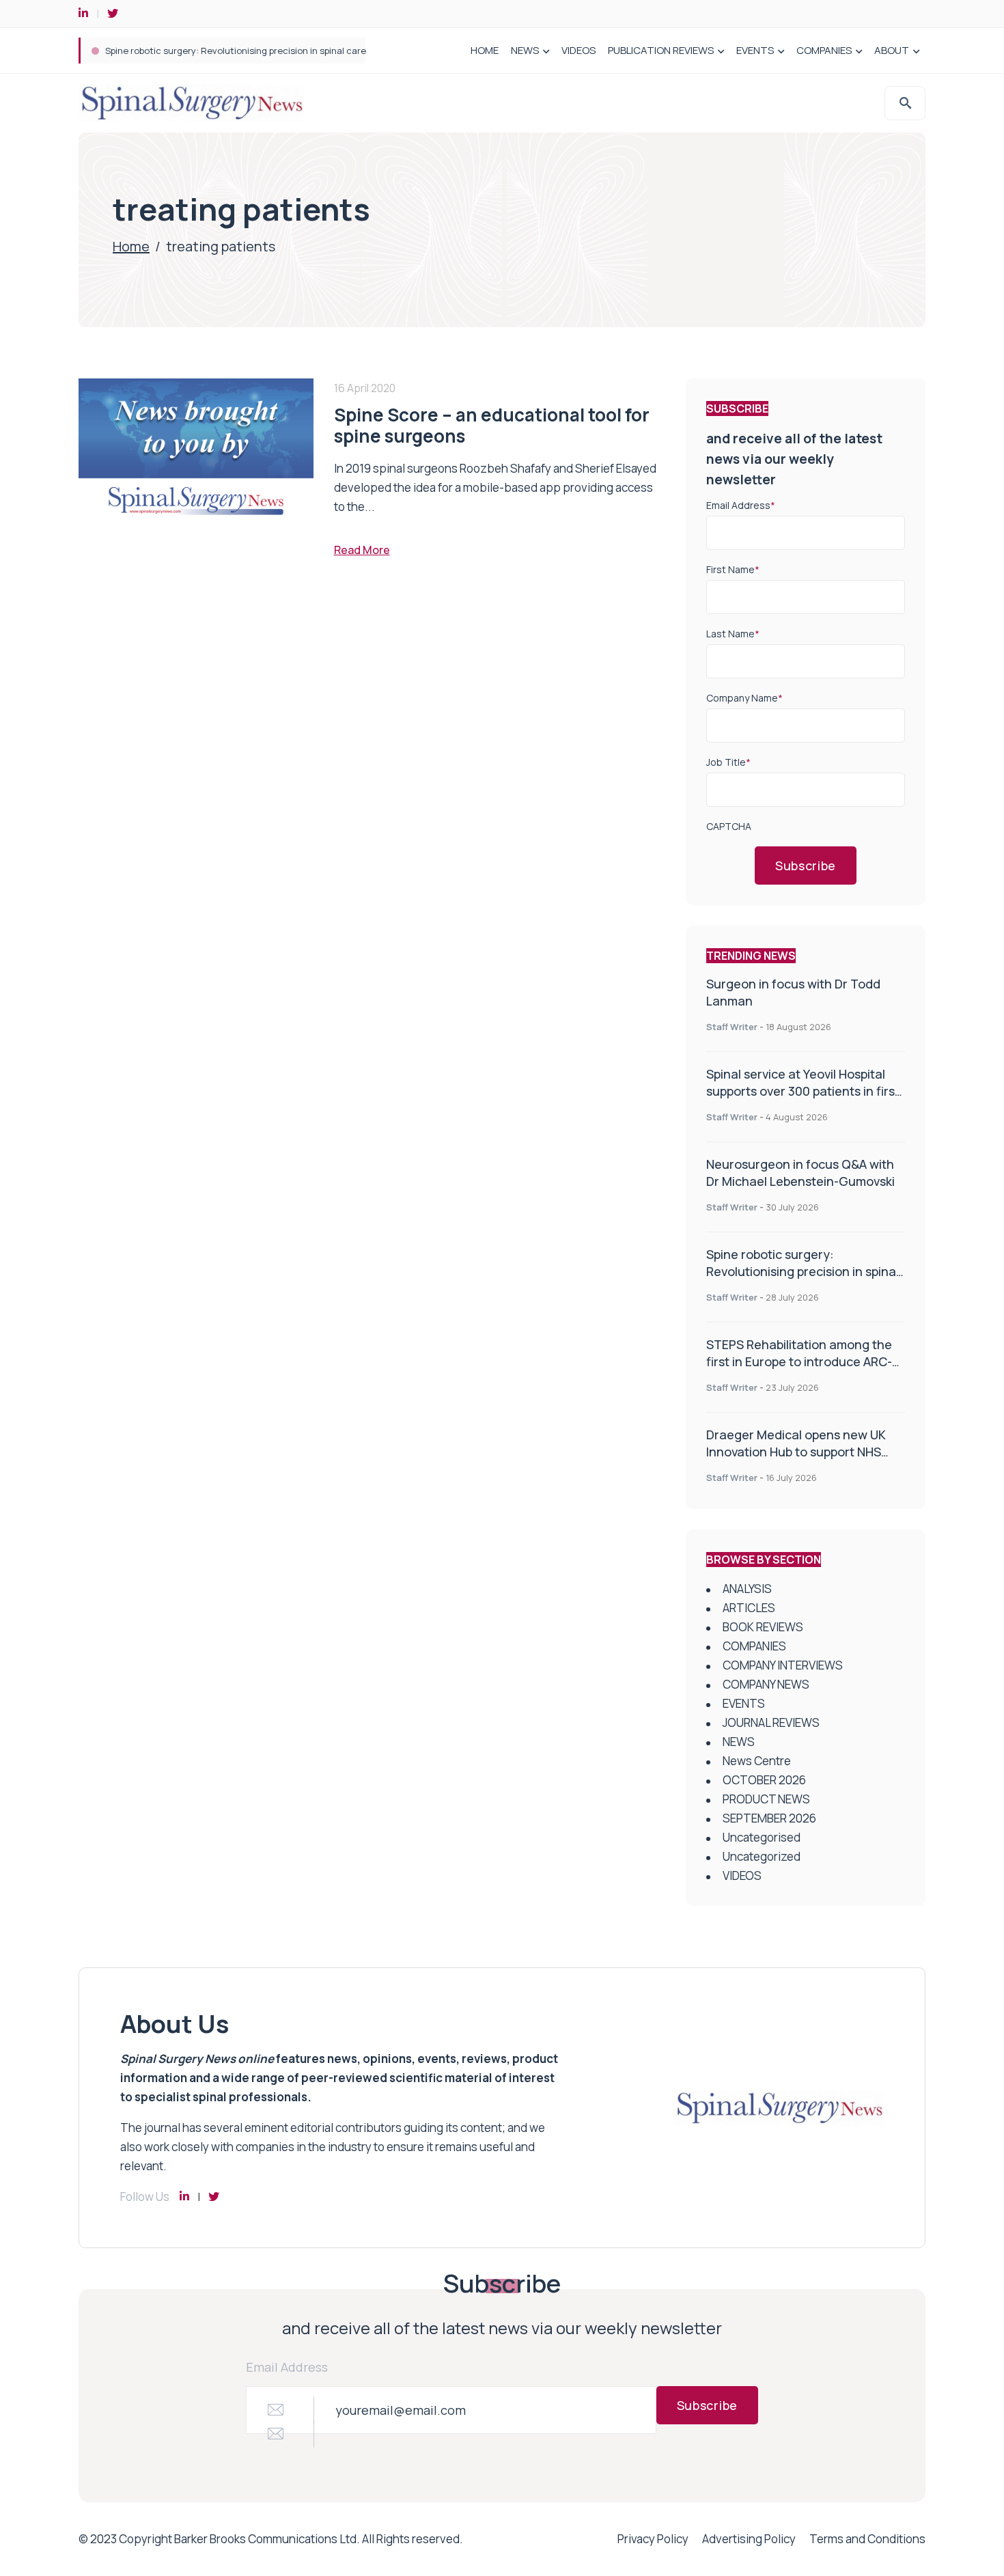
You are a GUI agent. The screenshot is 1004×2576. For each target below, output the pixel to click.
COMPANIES (824, 50)
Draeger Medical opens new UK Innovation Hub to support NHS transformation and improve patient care (796, 1460)
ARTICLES (749, 1608)
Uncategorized (762, 1856)
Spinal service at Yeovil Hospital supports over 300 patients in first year (803, 1091)
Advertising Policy (749, 2539)
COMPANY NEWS (766, 1684)
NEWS (525, 50)
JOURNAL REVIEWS (771, 1722)
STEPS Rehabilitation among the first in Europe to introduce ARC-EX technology (799, 1361)
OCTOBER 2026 (764, 1780)
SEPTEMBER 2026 (769, 1818)
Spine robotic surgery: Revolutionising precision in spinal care (236, 51)
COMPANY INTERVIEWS (783, 1665)
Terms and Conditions (867, 2539)
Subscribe (806, 865)
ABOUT (892, 50)
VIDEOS (578, 50)
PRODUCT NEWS (766, 1799)
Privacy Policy (653, 2539)
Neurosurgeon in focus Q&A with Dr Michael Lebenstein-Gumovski (800, 1173)
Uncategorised (762, 1837)
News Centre (757, 1761)
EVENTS (755, 50)
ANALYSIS (747, 1589)
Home (131, 246)
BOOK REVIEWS (763, 1627)
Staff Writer (732, 1027)
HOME (485, 50)
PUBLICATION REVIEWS (661, 50)
